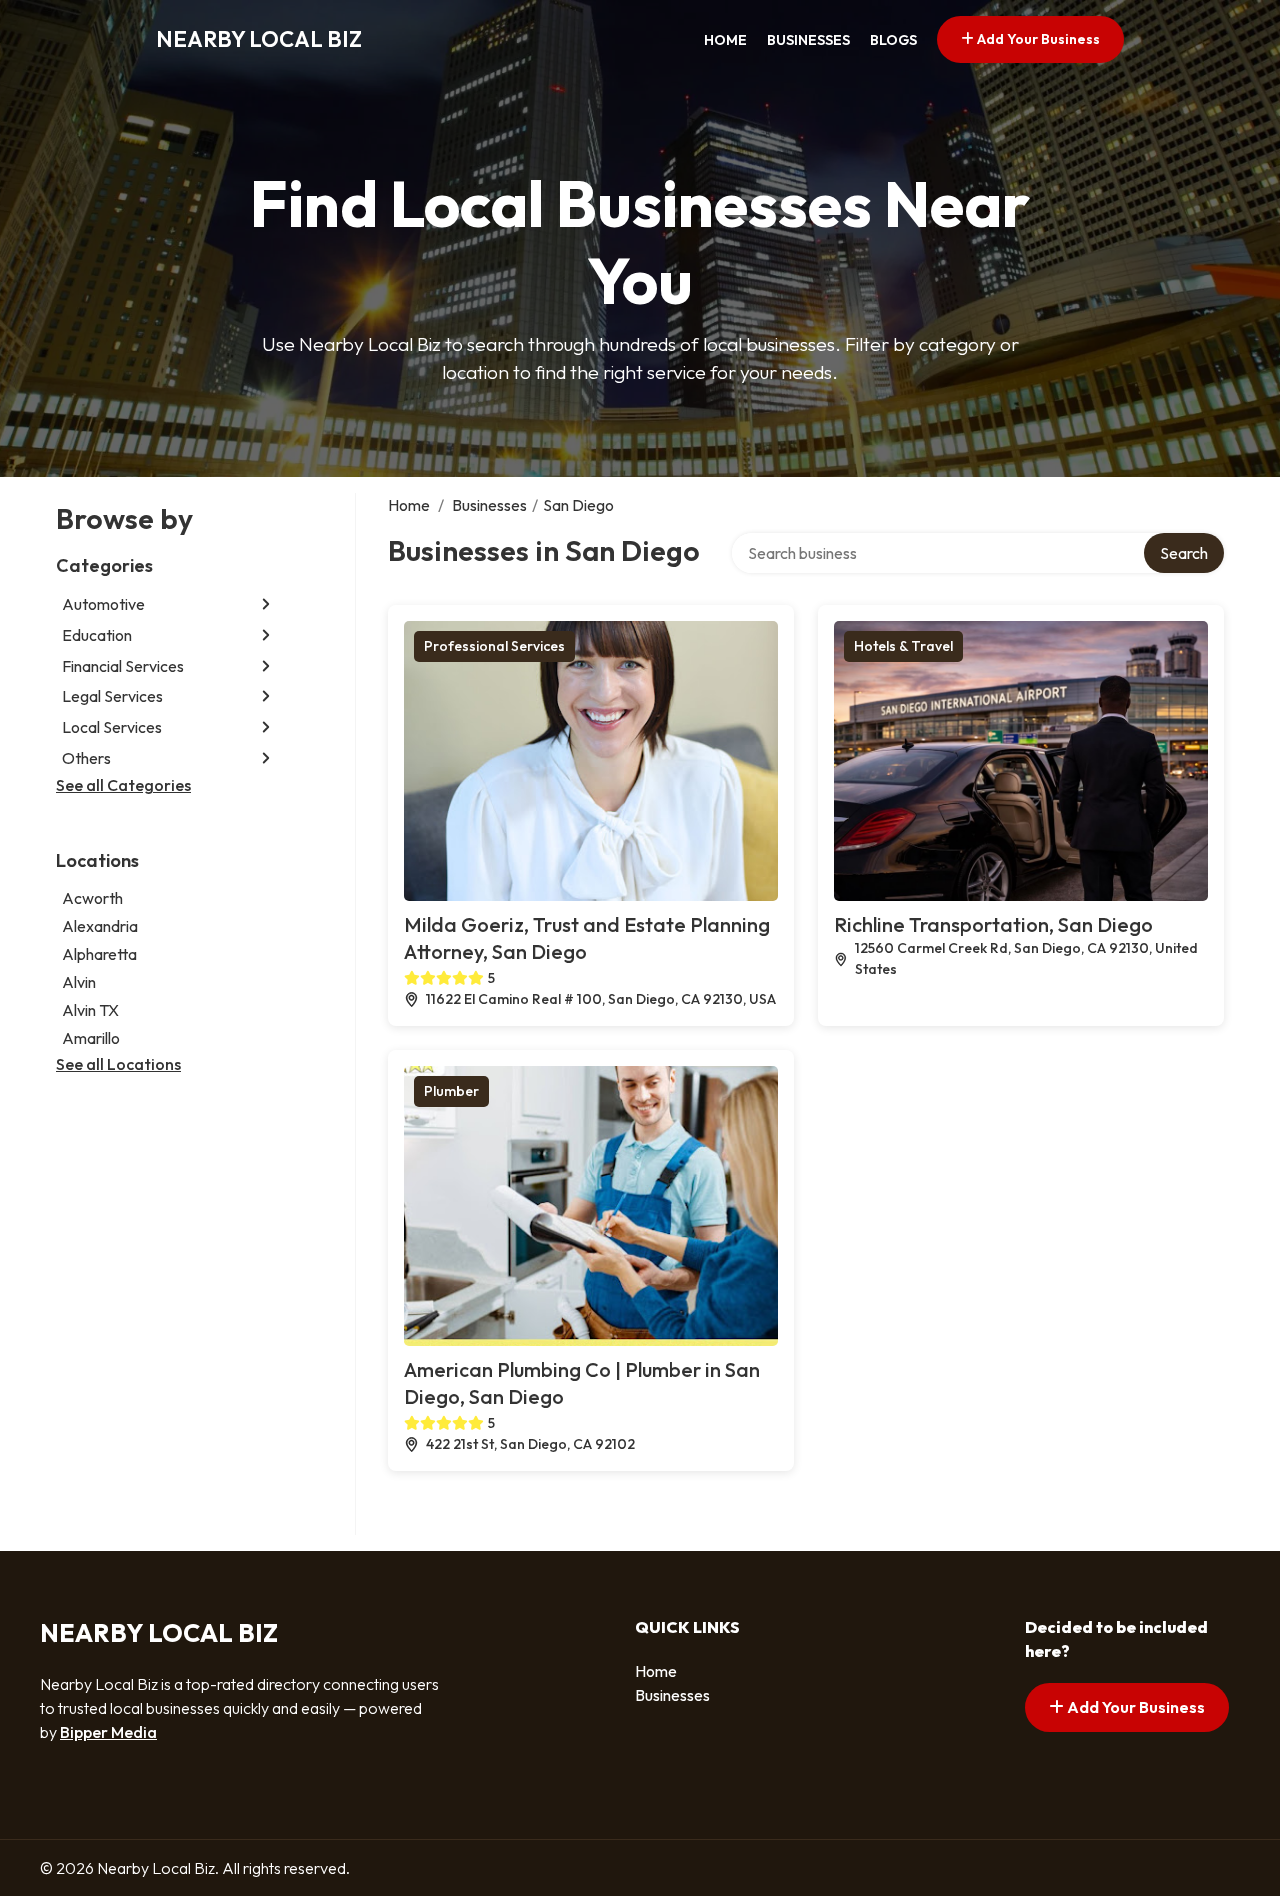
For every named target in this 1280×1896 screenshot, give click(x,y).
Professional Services (494, 646)
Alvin (79, 982)
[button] (266, 604)
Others (86, 758)
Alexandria (100, 926)
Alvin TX (90, 1010)
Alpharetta (99, 954)
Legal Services (112, 696)
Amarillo (91, 1038)
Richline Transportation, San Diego (993, 924)
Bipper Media (108, 1732)
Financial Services (123, 666)
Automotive (103, 604)
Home (725, 40)
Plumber (451, 1091)
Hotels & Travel (903, 646)
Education (97, 635)
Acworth (92, 898)
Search (1184, 553)
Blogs (893, 40)
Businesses (808, 40)
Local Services (112, 727)
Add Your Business (1037, 39)
